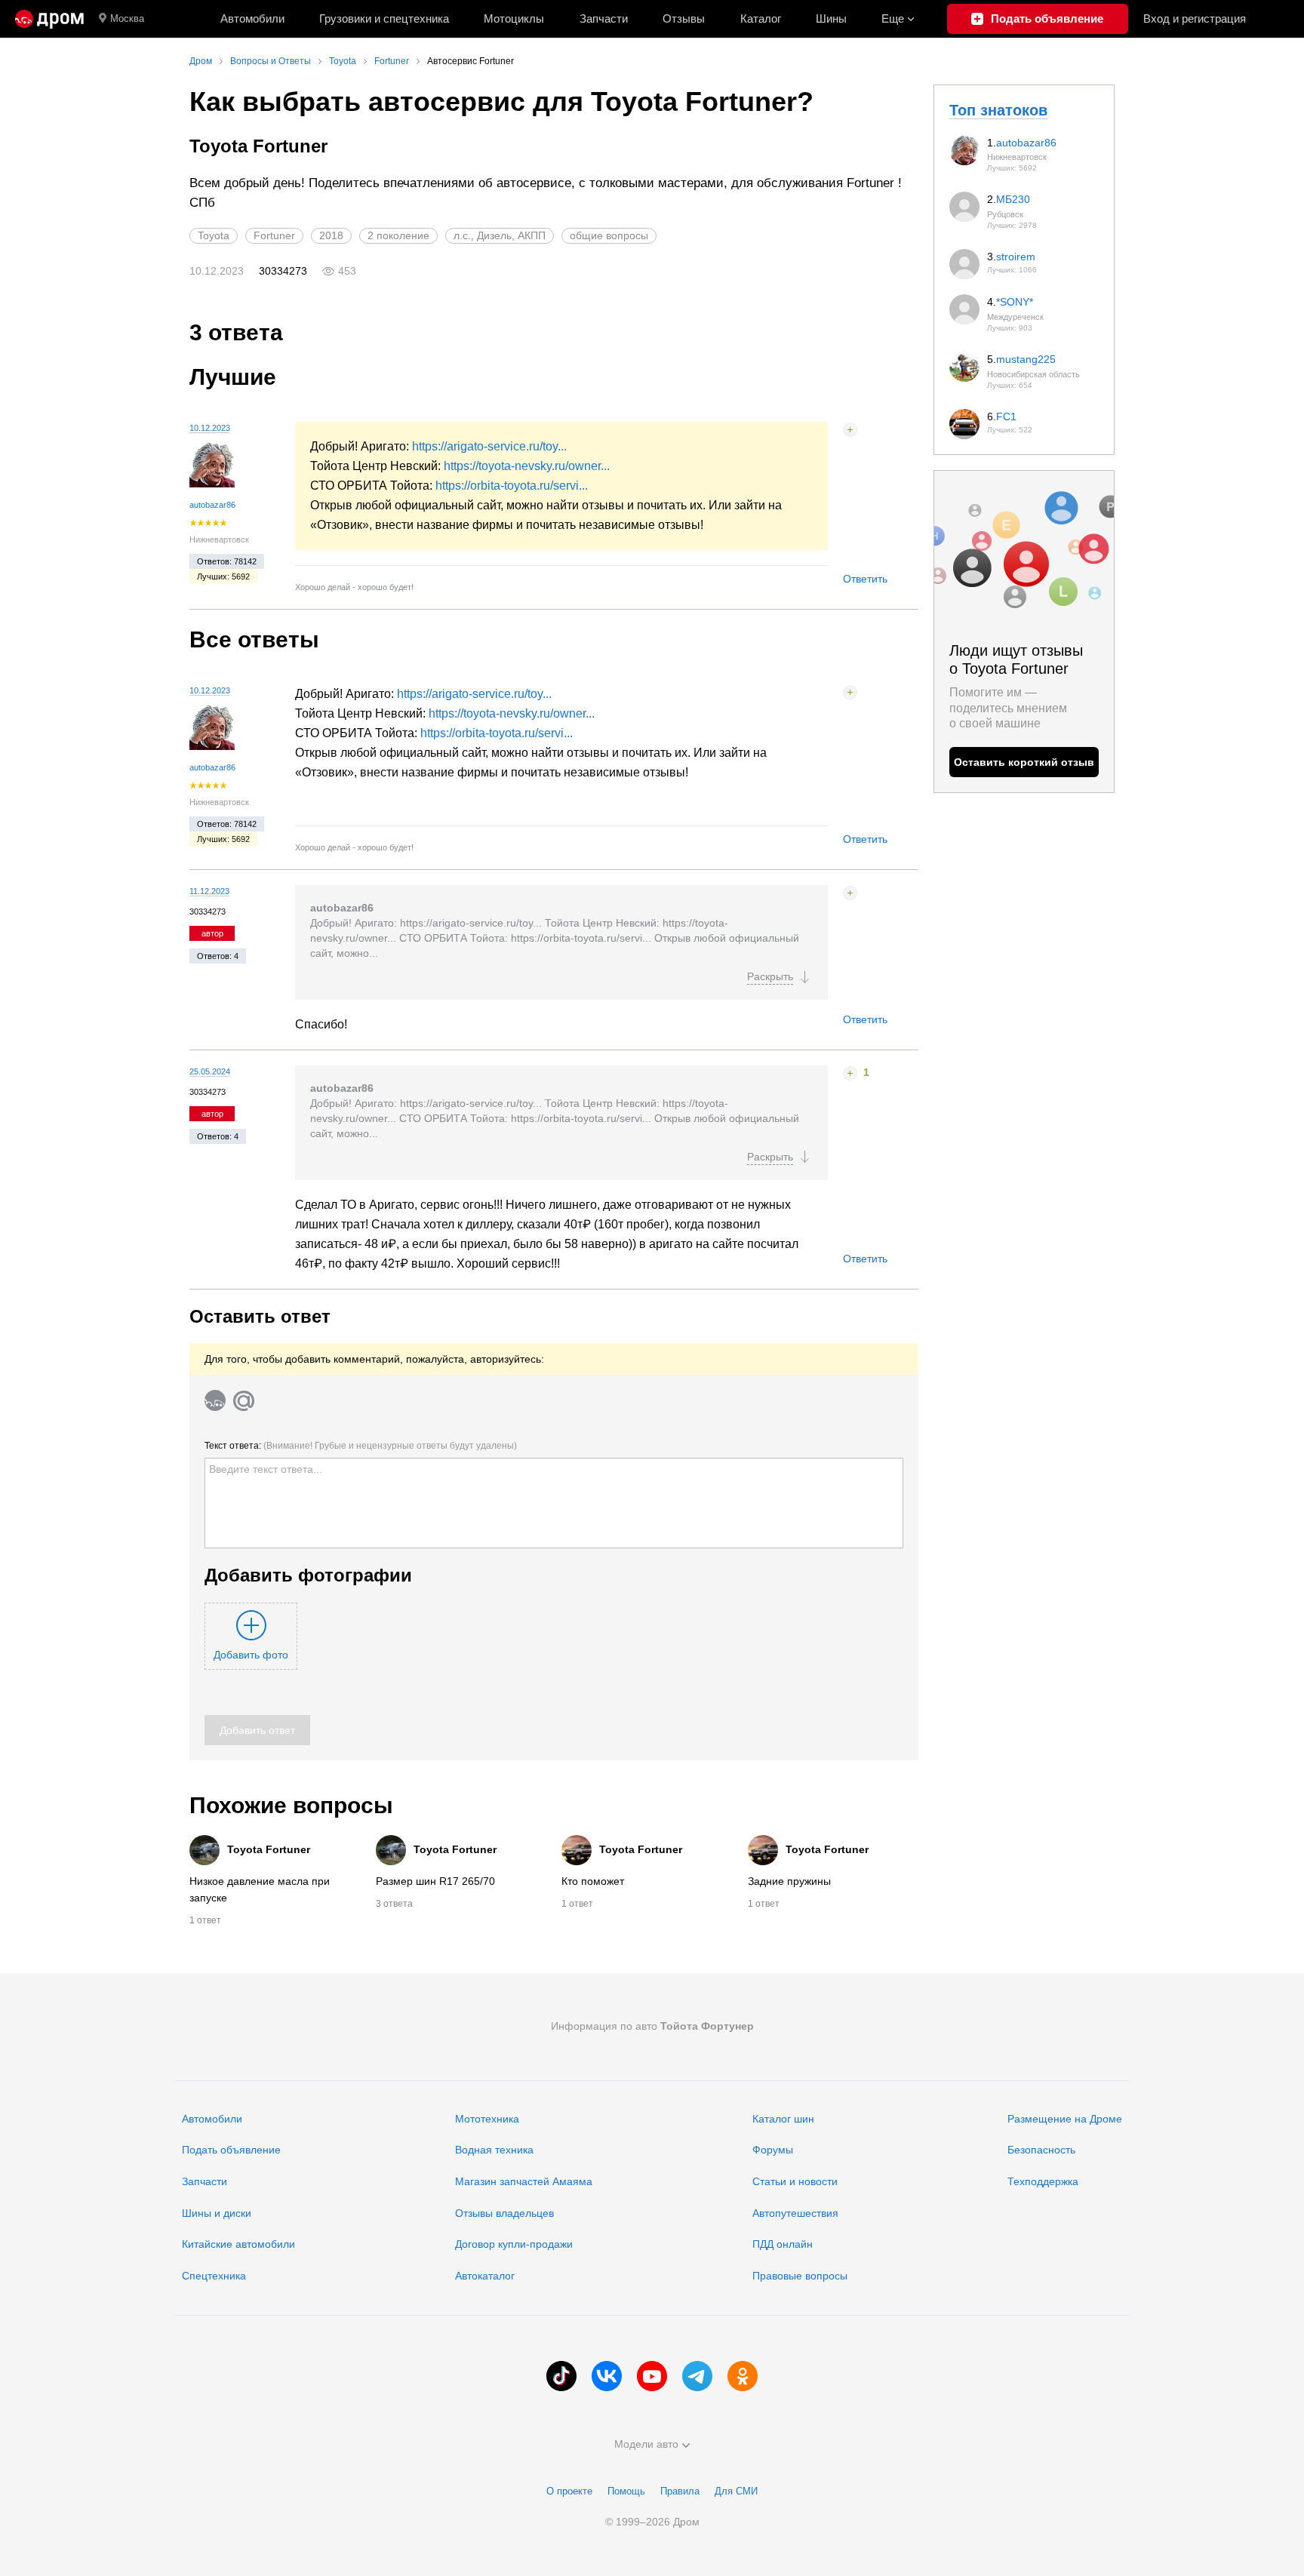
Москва (127, 18)
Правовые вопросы (800, 2276)
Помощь (626, 2491)
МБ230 (1013, 199)
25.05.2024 (210, 1071)
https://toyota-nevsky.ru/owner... (527, 466)
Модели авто (646, 2444)
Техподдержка (1043, 2181)
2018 (331, 235)
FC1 (1006, 417)
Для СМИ (736, 2491)
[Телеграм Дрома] (697, 2376)
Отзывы (684, 18)
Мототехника (487, 2119)
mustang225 (1026, 359)
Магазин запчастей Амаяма (524, 2181)
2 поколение (398, 235)
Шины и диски (217, 2213)
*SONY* (1015, 302)
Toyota (214, 235)
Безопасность (1041, 2150)
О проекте (569, 2491)
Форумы (773, 2150)
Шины (831, 18)
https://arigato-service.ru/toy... (489, 446)
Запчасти (604, 18)
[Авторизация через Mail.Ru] (244, 1400)
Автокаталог (485, 2276)
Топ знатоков (998, 110)
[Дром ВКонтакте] (607, 2376)
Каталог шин (783, 2119)
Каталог (761, 18)
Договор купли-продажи (514, 2244)
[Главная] (49, 19)
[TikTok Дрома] (561, 2376)
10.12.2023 (210, 428)
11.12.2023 (209, 891)
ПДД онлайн (783, 2244)
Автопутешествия (795, 2213)
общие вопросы (609, 235)
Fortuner (274, 235)
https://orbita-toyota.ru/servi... (512, 486)
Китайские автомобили (238, 2244)
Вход (1195, 18)
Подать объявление (231, 2150)
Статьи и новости (795, 2181)
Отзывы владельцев (504, 2213)
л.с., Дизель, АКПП (500, 235)
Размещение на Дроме (1065, 2119)
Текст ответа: (361, 1446)
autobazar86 (212, 505)
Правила (680, 2491)
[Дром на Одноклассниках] (743, 2376)
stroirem (1016, 257)
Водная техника (494, 2150)
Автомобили (252, 18)
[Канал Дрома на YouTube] (652, 2376)
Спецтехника (214, 2276)
